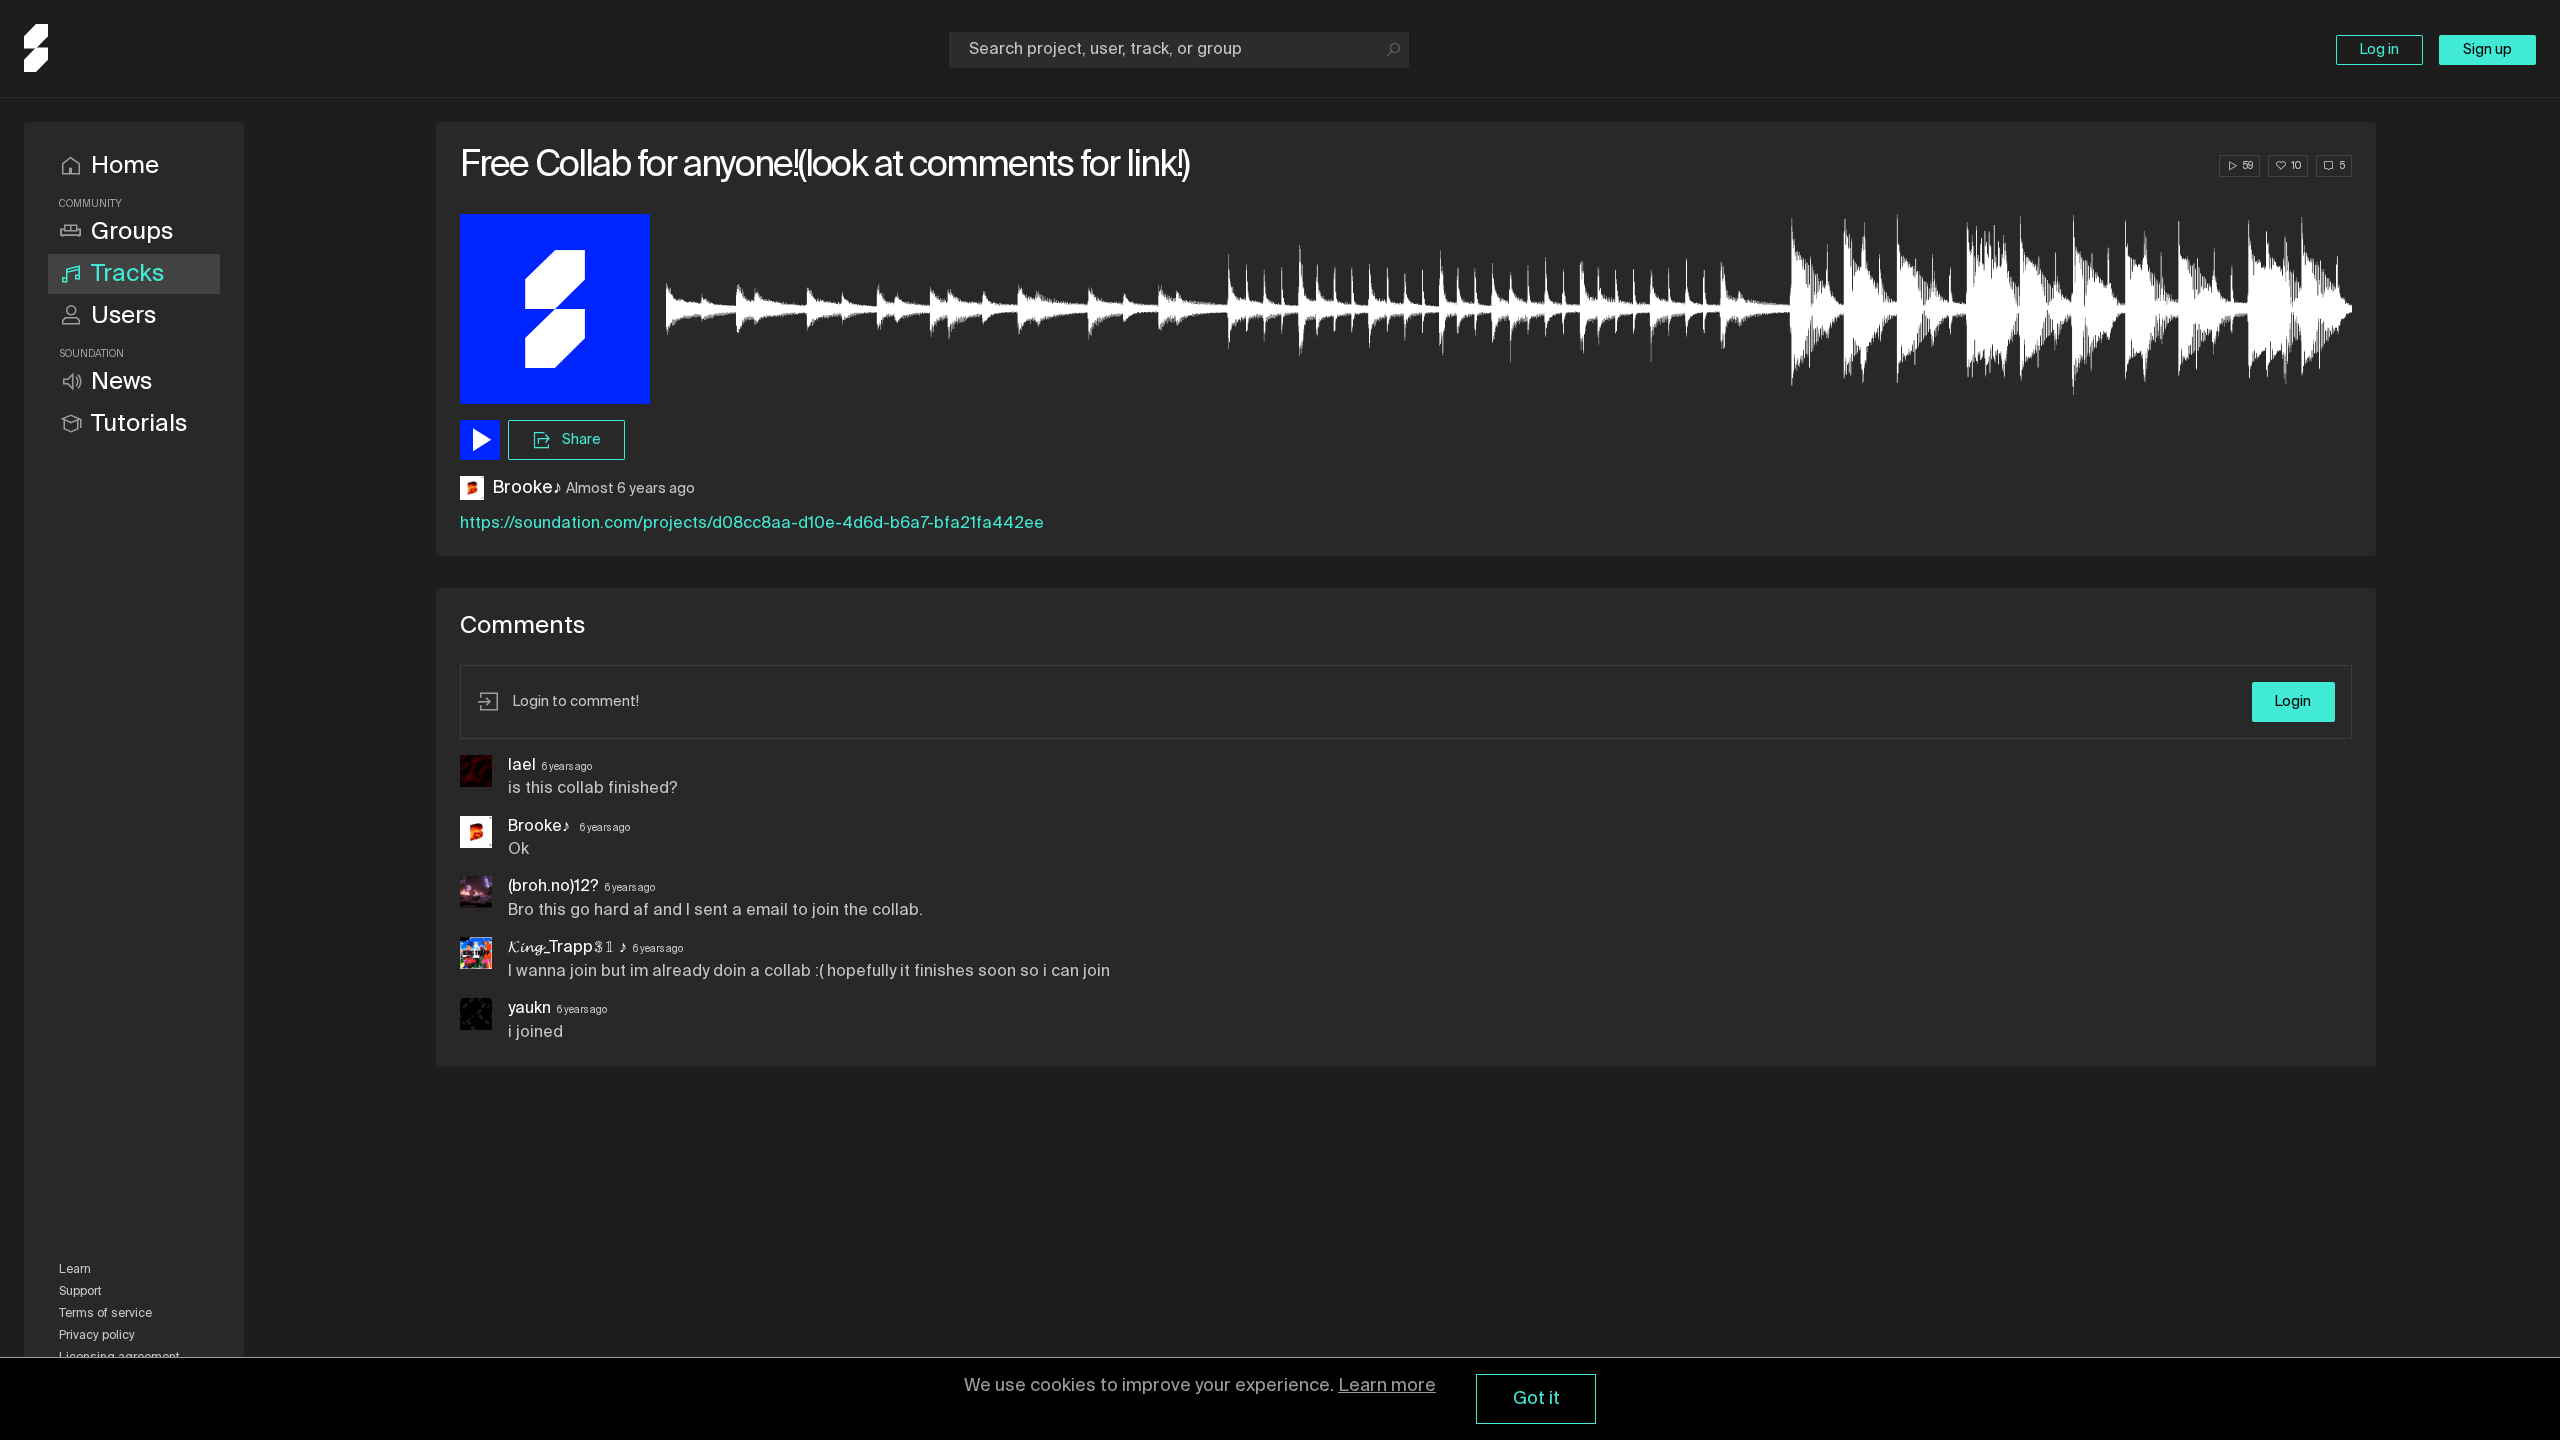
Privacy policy (97, 1336)
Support (80, 1292)
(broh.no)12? (553, 887)
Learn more (1387, 1386)
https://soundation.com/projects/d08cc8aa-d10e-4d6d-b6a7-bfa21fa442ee (752, 524)
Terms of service (105, 1314)
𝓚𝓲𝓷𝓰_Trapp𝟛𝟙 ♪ (567, 948)
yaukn (529, 1009)
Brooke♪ (527, 488)
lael (522, 766)
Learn (75, 1270)
